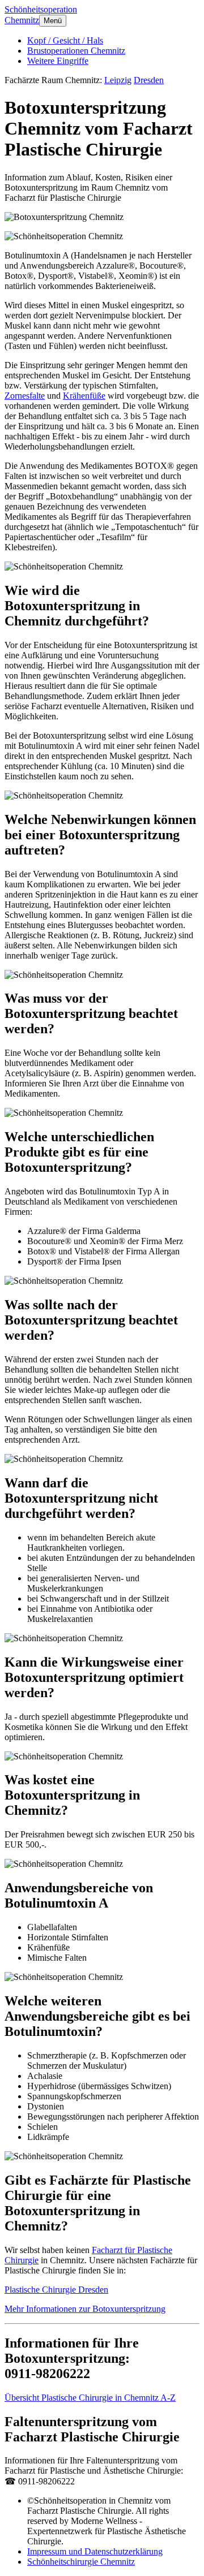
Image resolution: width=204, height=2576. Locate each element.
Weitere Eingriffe (58, 61)
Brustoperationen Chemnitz (76, 51)
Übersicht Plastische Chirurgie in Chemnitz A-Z (90, 2398)
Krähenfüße (84, 396)
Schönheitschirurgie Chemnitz (81, 2562)
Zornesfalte (25, 396)
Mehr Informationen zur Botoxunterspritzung (85, 2309)
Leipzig (118, 80)
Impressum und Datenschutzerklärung (95, 2551)
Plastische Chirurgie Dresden (56, 2290)
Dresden (149, 80)
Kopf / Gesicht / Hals (65, 40)
